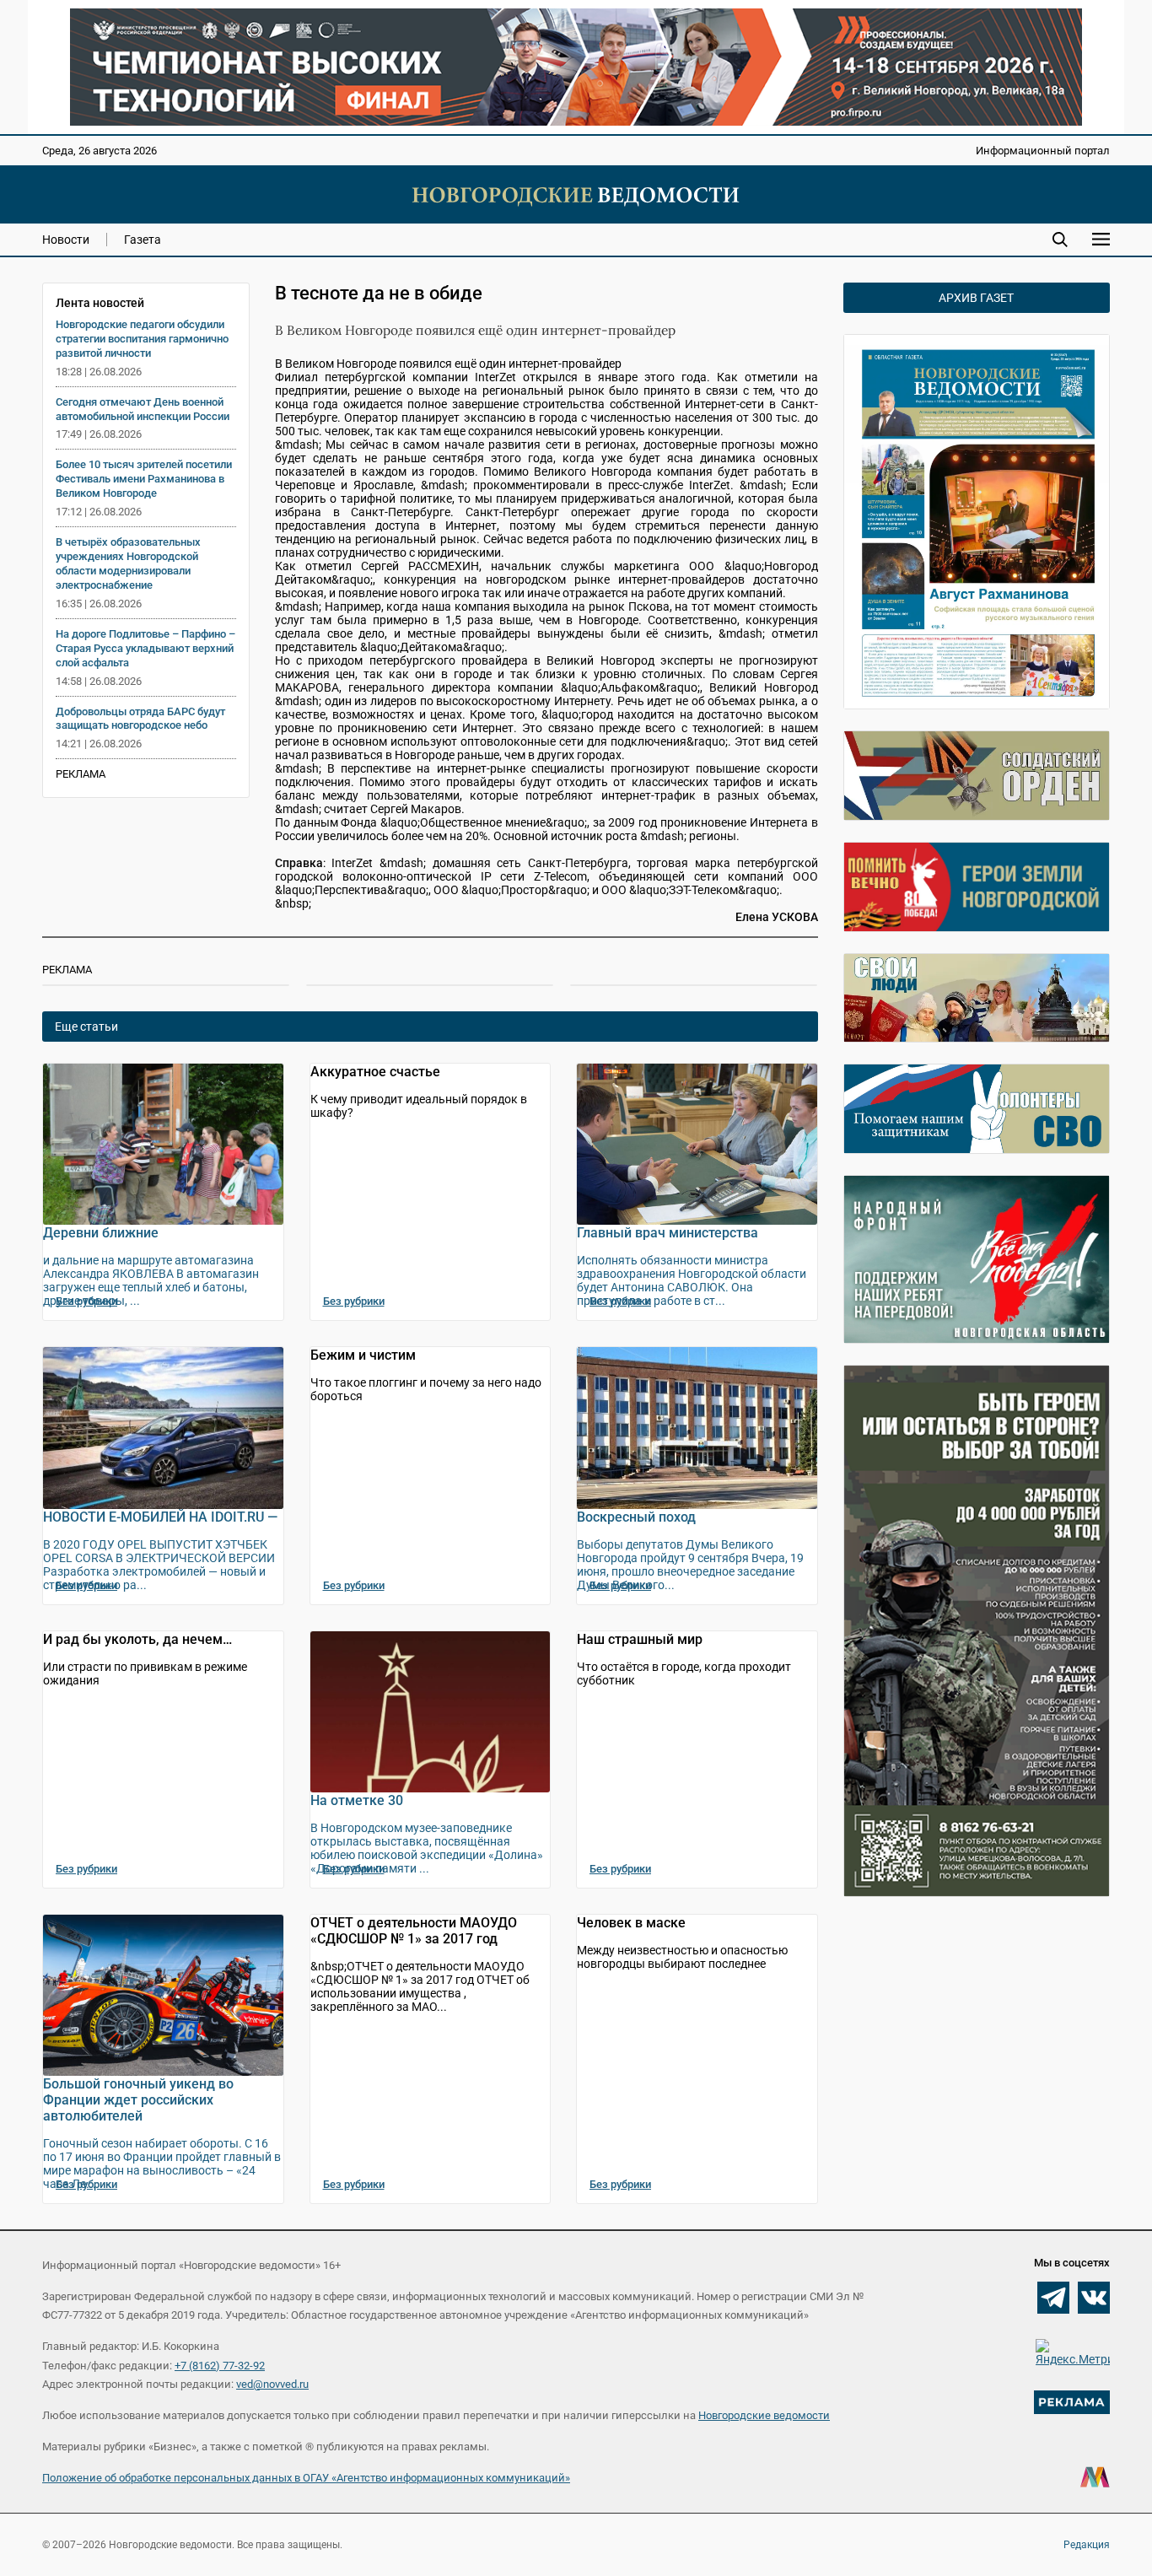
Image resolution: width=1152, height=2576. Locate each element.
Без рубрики (86, 1301)
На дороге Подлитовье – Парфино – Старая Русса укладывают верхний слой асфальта (145, 648)
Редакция (1087, 2545)
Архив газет (976, 298)
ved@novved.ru (272, 2384)
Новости (66, 240)
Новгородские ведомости (764, 2415)
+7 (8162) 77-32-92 (220, 2366)
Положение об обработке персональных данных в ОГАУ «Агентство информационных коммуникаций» (306, 2478)
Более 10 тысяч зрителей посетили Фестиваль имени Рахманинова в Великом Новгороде (144, 479)
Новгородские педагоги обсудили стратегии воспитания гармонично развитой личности (142, 339)
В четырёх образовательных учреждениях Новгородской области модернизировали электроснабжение (128, 563)
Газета (143, 240)
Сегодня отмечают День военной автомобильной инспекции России (143, 409)
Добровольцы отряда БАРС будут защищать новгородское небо (140, 719)
